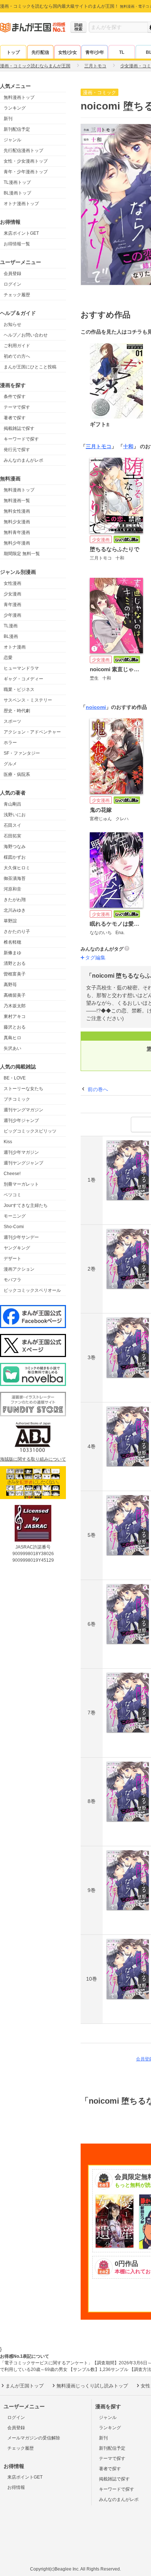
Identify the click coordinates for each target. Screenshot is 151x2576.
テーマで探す (17, 407)
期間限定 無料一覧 (22, 554)
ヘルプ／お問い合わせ (26, 335)
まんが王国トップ (25, 2386)
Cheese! (12, 1174)
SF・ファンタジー (22, 753)
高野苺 (10, 985)
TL (122, 52)
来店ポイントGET (21, 233)
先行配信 (40, 52)
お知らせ (12, 324)
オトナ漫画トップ (21, 204)
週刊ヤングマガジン (23, 1110)
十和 (128, 446)
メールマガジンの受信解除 (34, 2438)
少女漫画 (12, 594)
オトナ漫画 (15, 647)
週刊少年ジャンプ (21, 1120)
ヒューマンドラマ (21, 668)
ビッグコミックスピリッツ (30, 1131)
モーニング (15, 1216)
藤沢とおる (15, 1027)
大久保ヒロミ (17, 868)
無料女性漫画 (17, 511)
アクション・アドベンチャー (32, 732)
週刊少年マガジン (21, 1152)
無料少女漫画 (17, 522)
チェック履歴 (17, 295)
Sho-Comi (14, 1227)
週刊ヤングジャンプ (23, 1163)
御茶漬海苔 (15, 878)
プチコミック (17, 1099)
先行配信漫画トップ (23, 150)
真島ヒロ (12, 1038)
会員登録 (12, 274)
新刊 (8, 119)
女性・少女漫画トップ (26, 161)
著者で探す (15, 418)
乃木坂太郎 (15, 1006)
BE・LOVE (15, 1078)
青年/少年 (95, 52)
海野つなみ (15, 847)
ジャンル (12, 140)
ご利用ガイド (17, 346)
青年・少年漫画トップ (26, 172)
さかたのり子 (17, 932)
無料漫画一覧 (17, 501)
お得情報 (16, 2487)
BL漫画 (11, 636)
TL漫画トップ (17, 182)
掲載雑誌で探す (19, 428)
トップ (13, 52)
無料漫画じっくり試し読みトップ (92, 2386)
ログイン (12, 284)
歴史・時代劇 (17, 711)
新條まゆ (12, 953)
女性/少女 (68, 52)
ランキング (15, 108)
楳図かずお (15, 857)
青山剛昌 (12, 804)
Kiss (8, 1142)
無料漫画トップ (19, 97)
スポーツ (12, 721)
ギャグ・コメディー (23, 679)
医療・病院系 (17, 774)
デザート (12, 1259)
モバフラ (12, 1280)
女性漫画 (12, 583)
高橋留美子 (15, 995)
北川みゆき (15, 910)
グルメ (10, 764)
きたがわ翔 (15, 900)
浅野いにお (15, 815)
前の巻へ (98, 1089)
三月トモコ (99, 446)
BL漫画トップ (17, 193)
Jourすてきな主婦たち (26, 1205)
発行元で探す (17, 450)
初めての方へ (17, 356)
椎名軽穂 (12, 942)
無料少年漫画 (17, 543)
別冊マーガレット (21, 1184)
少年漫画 (12, 615)
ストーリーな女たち (23, 1089)
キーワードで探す (21, 439)
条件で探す (15, 397)
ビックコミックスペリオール (32, 1290)
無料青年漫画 (17, 532)
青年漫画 (12, 605)
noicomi (96, 707)
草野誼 (10, 921)
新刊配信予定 (17, 129)
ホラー (10, 743)
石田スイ (12, 825)
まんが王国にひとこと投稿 (30, 367)
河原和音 (12, 889)
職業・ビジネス (19, 689)
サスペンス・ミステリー (28, 700)
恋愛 (8, 658)
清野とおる (15, 963)
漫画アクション (19, 1269)
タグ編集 (95, 958)
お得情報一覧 (17, 244)
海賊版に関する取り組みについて (33, 1459)
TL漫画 (11, 626)
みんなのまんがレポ (23, 460)
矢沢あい (12, 1048)
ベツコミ (12, 1195)
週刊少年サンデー (21, 1237)
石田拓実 (12, 836)
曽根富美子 (15, 974)
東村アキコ (15, 1016)
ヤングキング (17, 1248)
